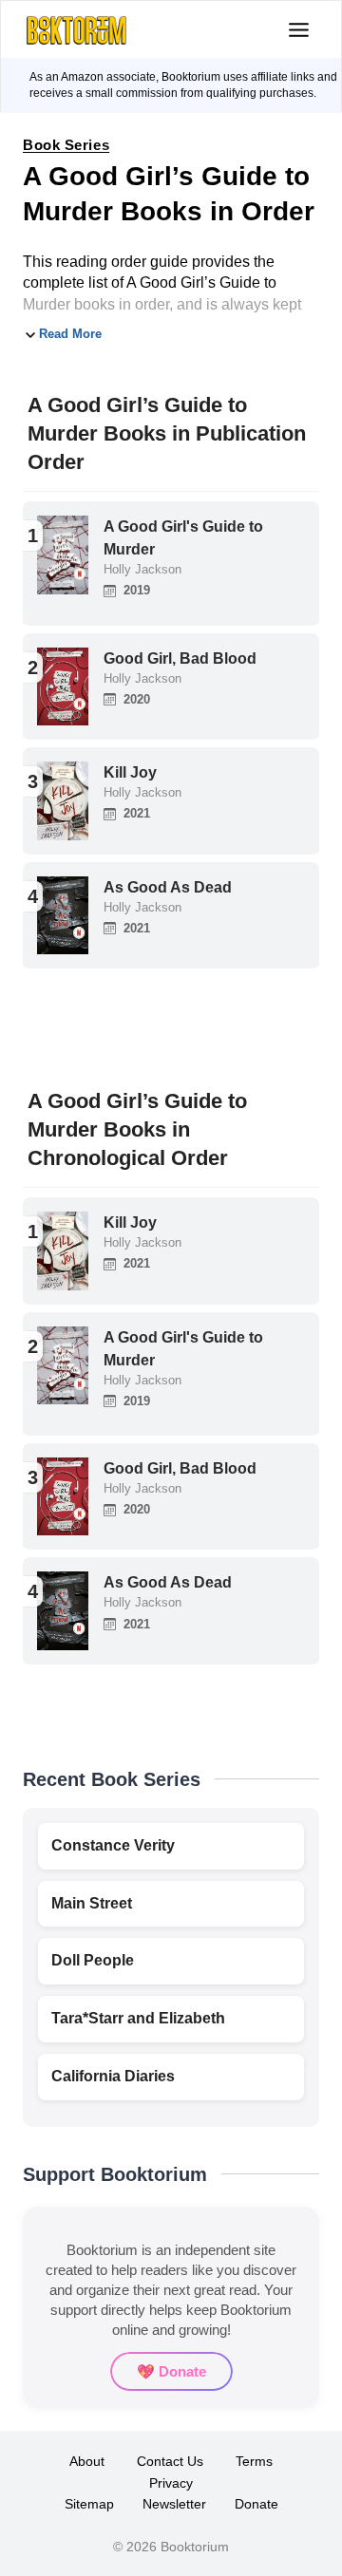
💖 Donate (171, 2371)
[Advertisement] (171, 1024)
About (87, 2461)
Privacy (171, 2483)
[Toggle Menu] (299, 30)
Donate (256, 2504)
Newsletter (174, 2504)
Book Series (66, 145)
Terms (254, 2461)
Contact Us (170, 2461)
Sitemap (89, 2504)
